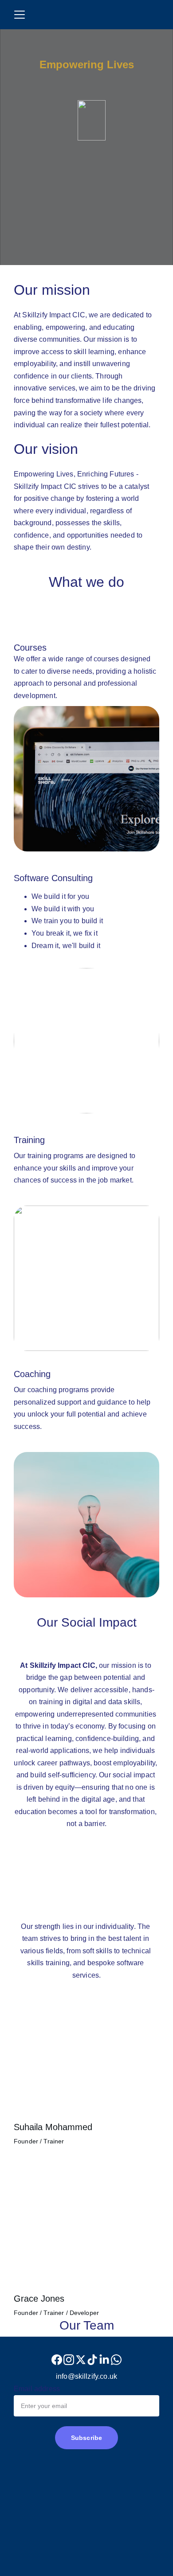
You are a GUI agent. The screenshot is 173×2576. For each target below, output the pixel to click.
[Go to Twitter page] (81, 2360)
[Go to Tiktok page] (92, 2360)
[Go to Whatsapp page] (116, 2360)
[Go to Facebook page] (57, 2360)
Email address (37, 2389)
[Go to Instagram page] (69, 2360)
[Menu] (20, 15)
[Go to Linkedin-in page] (104, 2360)
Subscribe (86, 2438)
